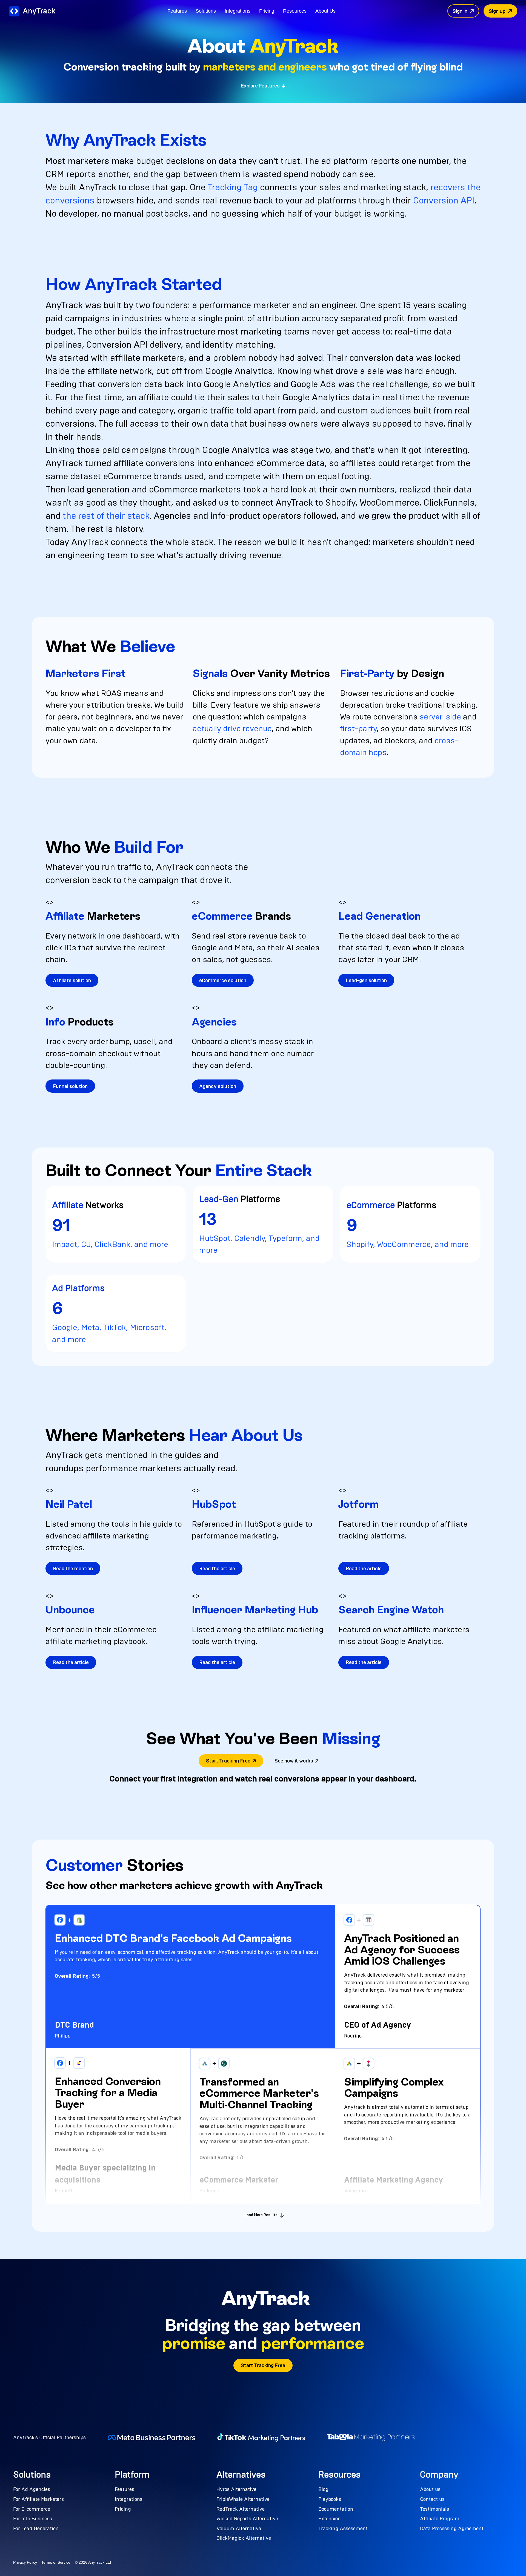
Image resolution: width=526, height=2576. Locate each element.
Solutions (206, 11)
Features (177, 11)
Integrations (238, 11)
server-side (440, 717)
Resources (295, 11)
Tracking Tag (233, 187)
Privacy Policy (25, 2562)
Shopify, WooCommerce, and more (408, 1244)
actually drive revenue (232, 729)
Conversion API (444, 200)
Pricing (267, 11)
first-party (358, 729)
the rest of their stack (106, 516)
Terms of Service (56, 2562)
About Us (325, 11)
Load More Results (261, 2215)
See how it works (294, 1761)
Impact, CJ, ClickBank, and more (110, 1244)
